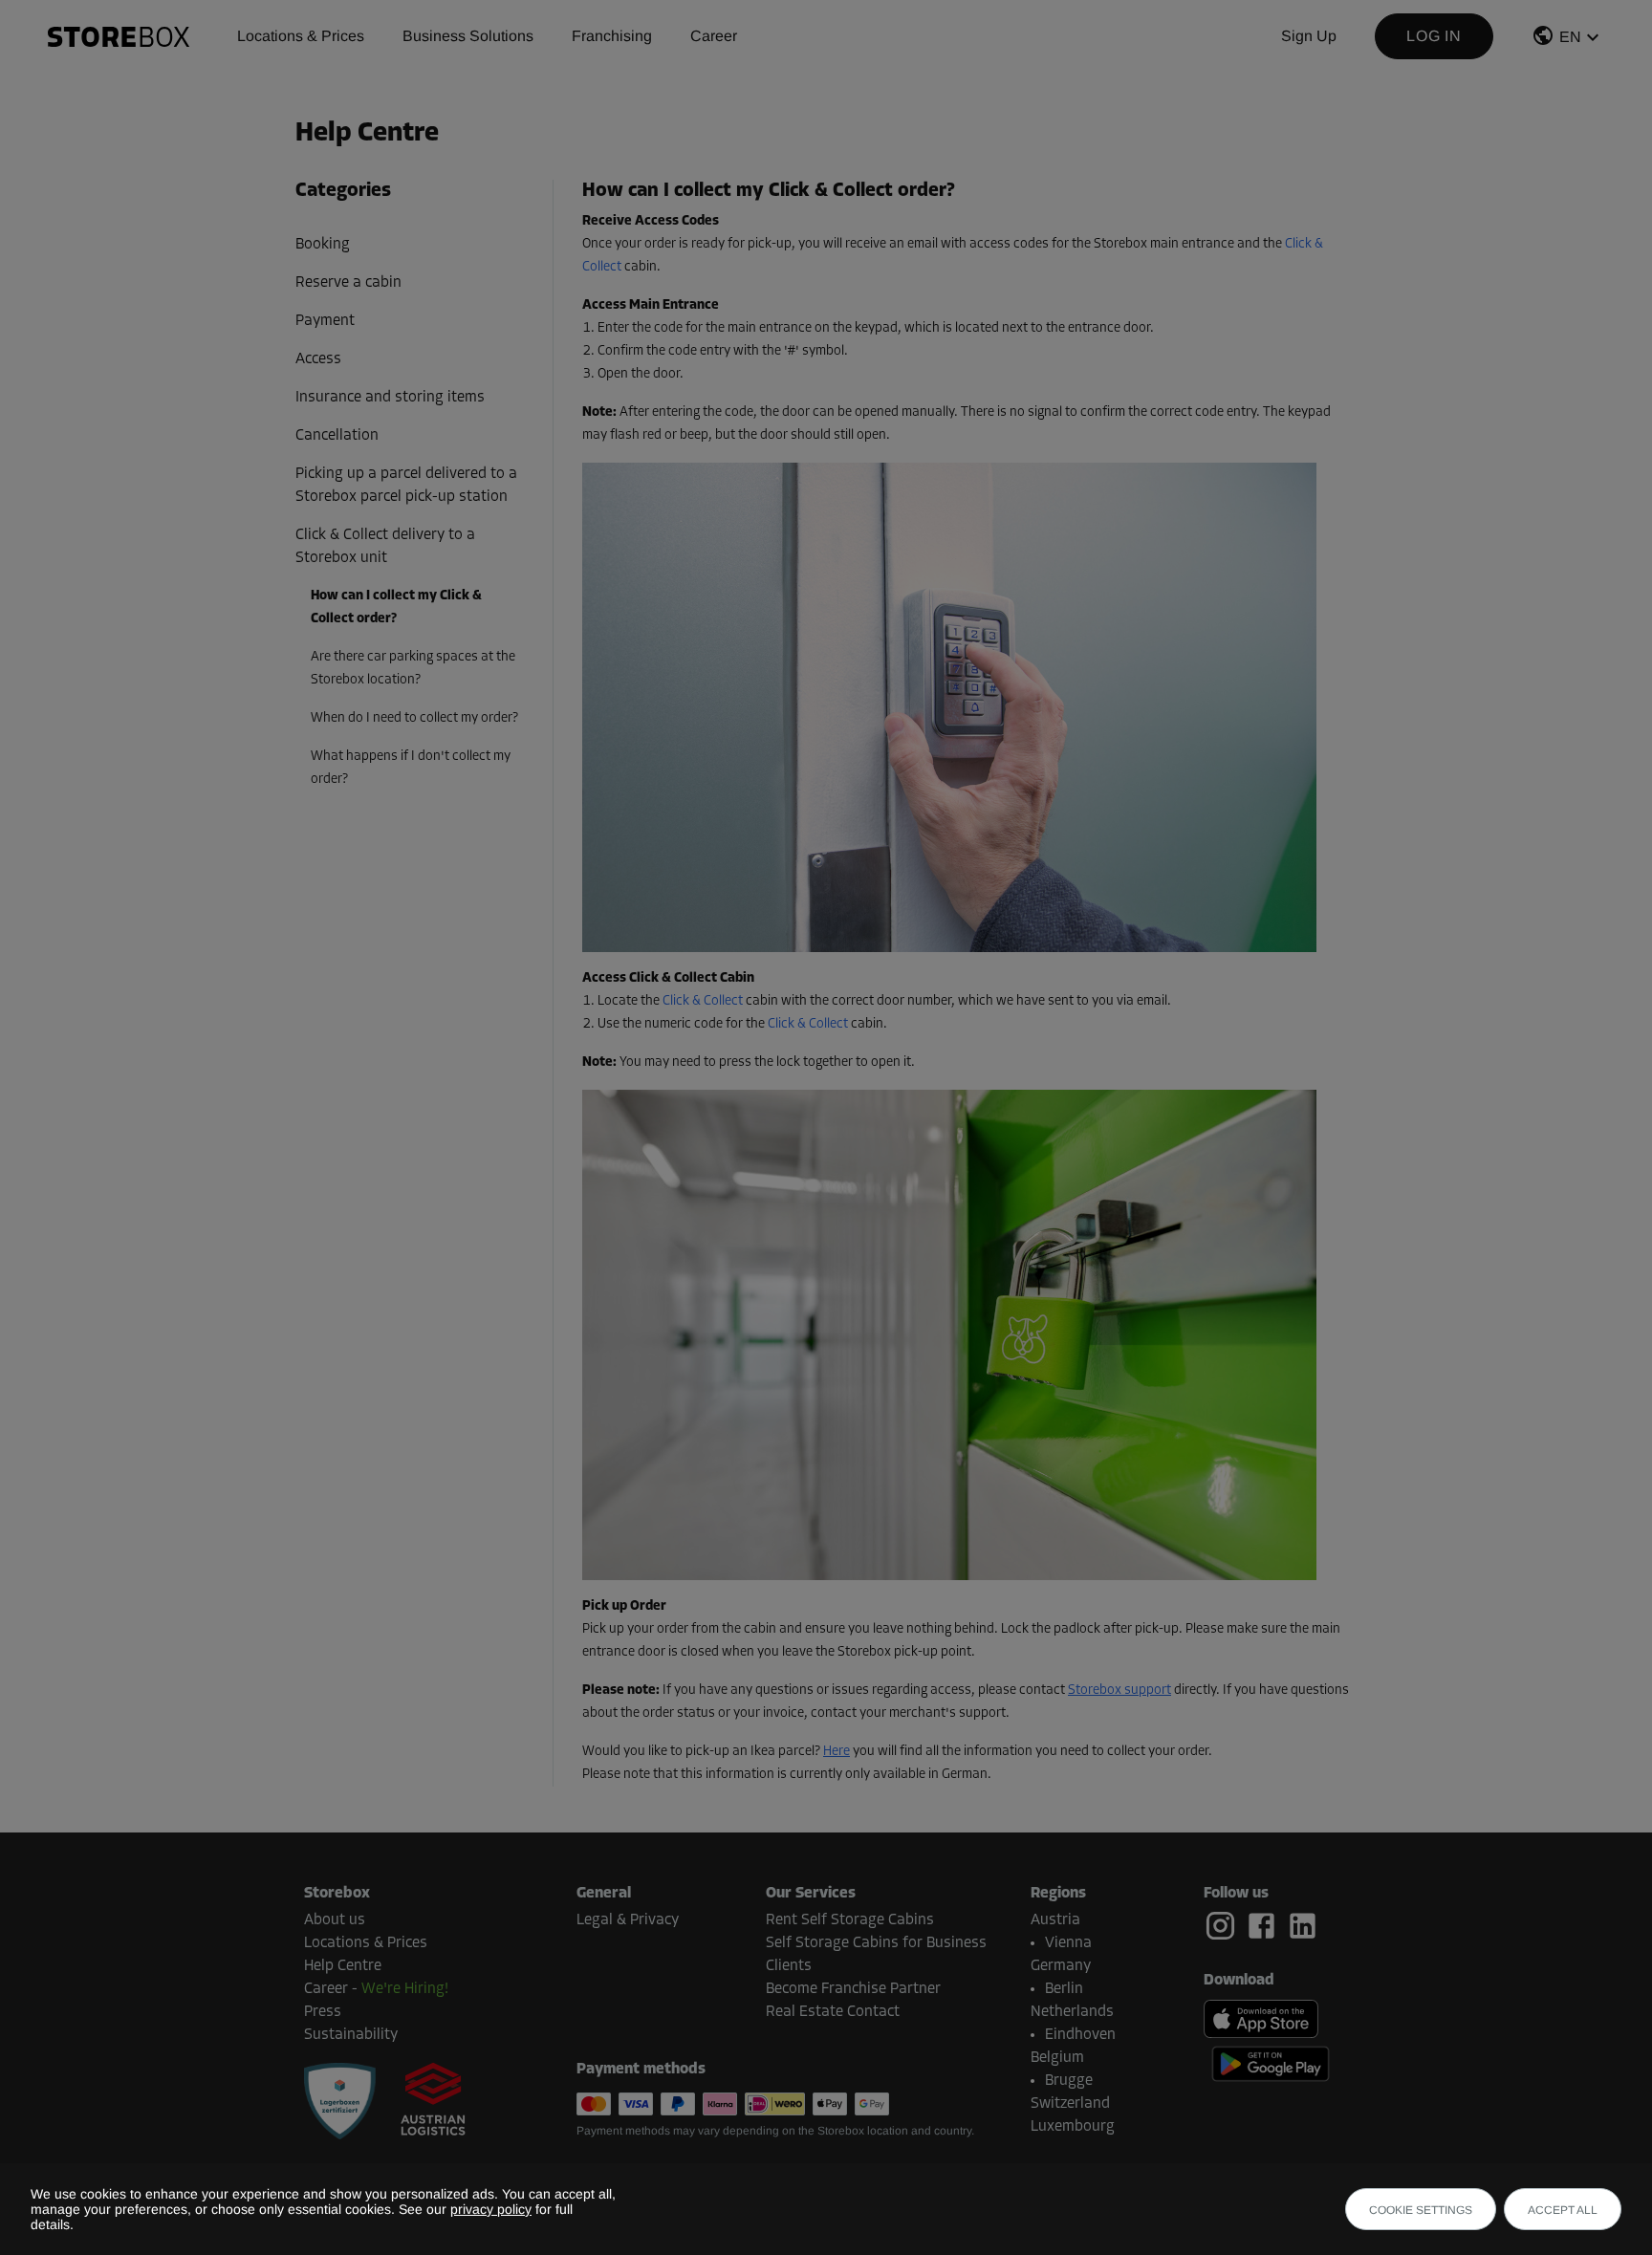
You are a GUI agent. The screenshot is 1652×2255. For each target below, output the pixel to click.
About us (335, 1920)
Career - (376, 1989)
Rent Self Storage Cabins (850, 1920)
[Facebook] (1265, 1926)
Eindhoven (1080, 2035)
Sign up (1309, 36)
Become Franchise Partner (853, 1989)
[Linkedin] (1303, 1926)
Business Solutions (468, 36)
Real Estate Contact (833, 2012)
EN (1570, 37)
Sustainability (351, 2035)
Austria (1055, 1920)
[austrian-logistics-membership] (422, 2101)
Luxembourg (1073, 2127)
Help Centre (343, 1966)
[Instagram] (1224, 1926)
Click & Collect (703, 1001)
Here (837, 1752)
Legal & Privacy (628, 1920)
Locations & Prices (301, 36)
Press (323, 2012)
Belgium (1057, 2058)
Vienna (1068, 1943)
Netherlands (1072, 2012)
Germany (1061, 1966)
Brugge (1069, 2081)
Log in (1434, 36)
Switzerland (1070, 2104)
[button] (1568, 40)
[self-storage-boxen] (340, 2101)
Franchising (612, 36)
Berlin (1064, 1989)
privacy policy (491, 2209)
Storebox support (1119, 1691)
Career (714, 36)
